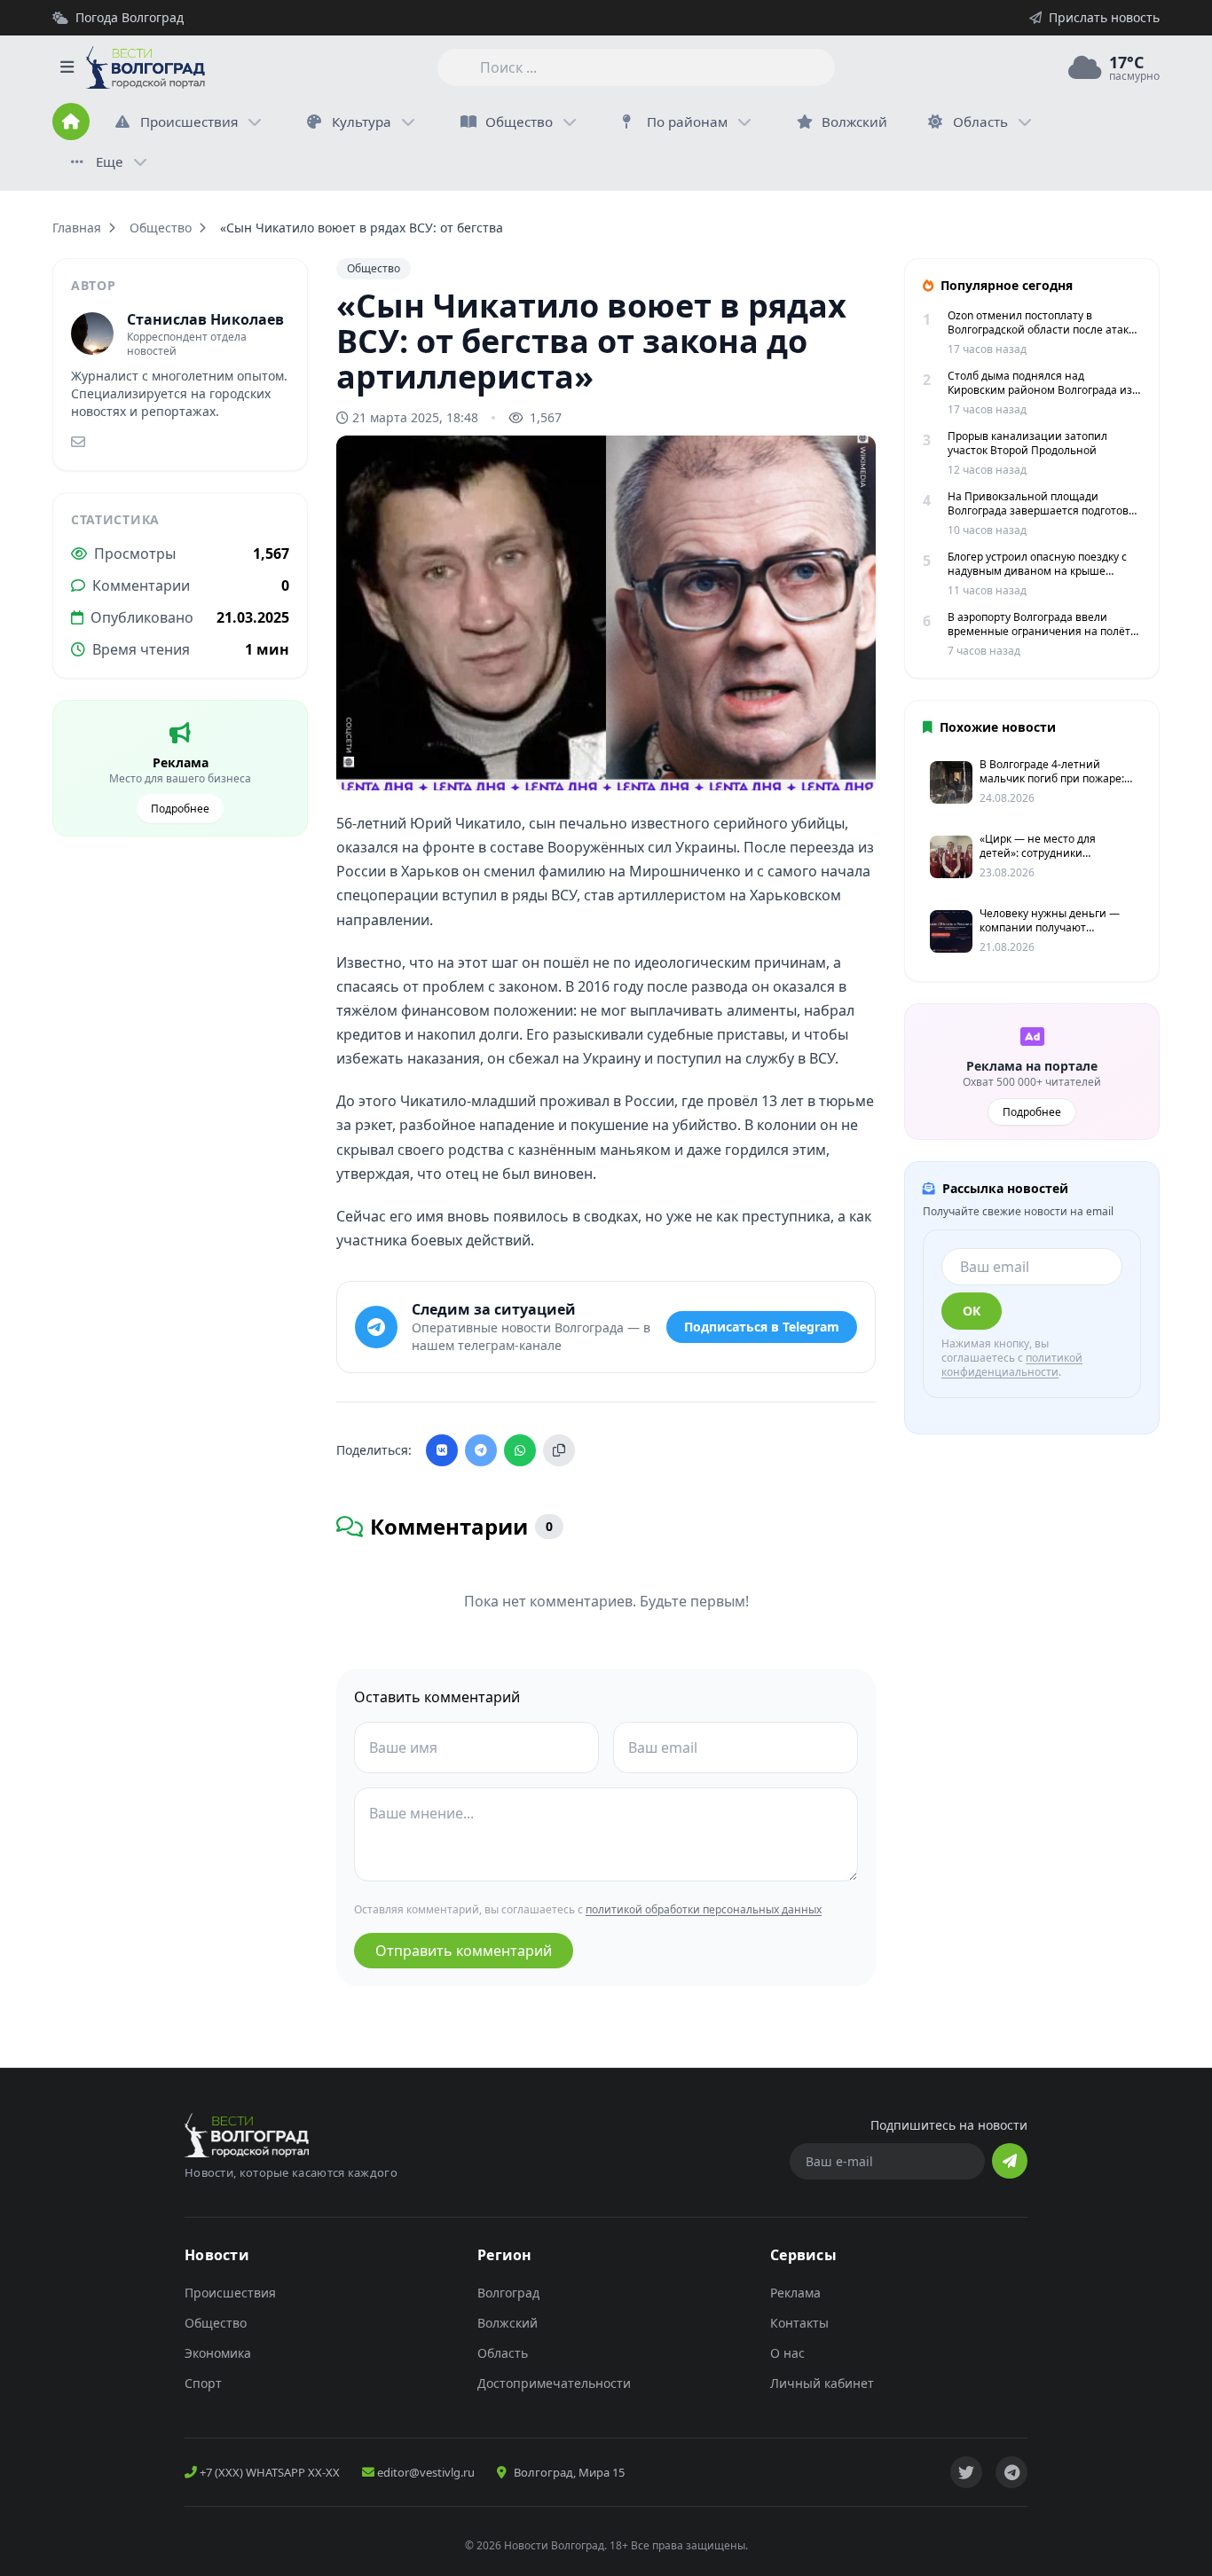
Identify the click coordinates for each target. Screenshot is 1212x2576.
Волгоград (508, 2293)
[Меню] (67, 67)
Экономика (218, 2353)
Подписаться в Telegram (762, 1327)
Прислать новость (1104, 17)
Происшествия (189, 122)
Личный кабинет (822, 2383)
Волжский (508, 2323)
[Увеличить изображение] (853, 762)
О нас (787, 2353)
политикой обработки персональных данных (704, 1909)
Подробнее (180, 809)
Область (980, 122)
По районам (687, 122)
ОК (972, 1311)
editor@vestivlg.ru (425, 2472)
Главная (77, 228)
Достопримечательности (554, 2383)
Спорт (203, 2383)
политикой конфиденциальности (1012, 1365)
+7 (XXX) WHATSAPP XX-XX (268, 2472)
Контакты (799, 2323)
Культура (362, 122)
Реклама (795, 2293)
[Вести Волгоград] (146, 67)
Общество (519, 122)
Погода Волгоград (130, 17)
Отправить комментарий (464, 1951)
